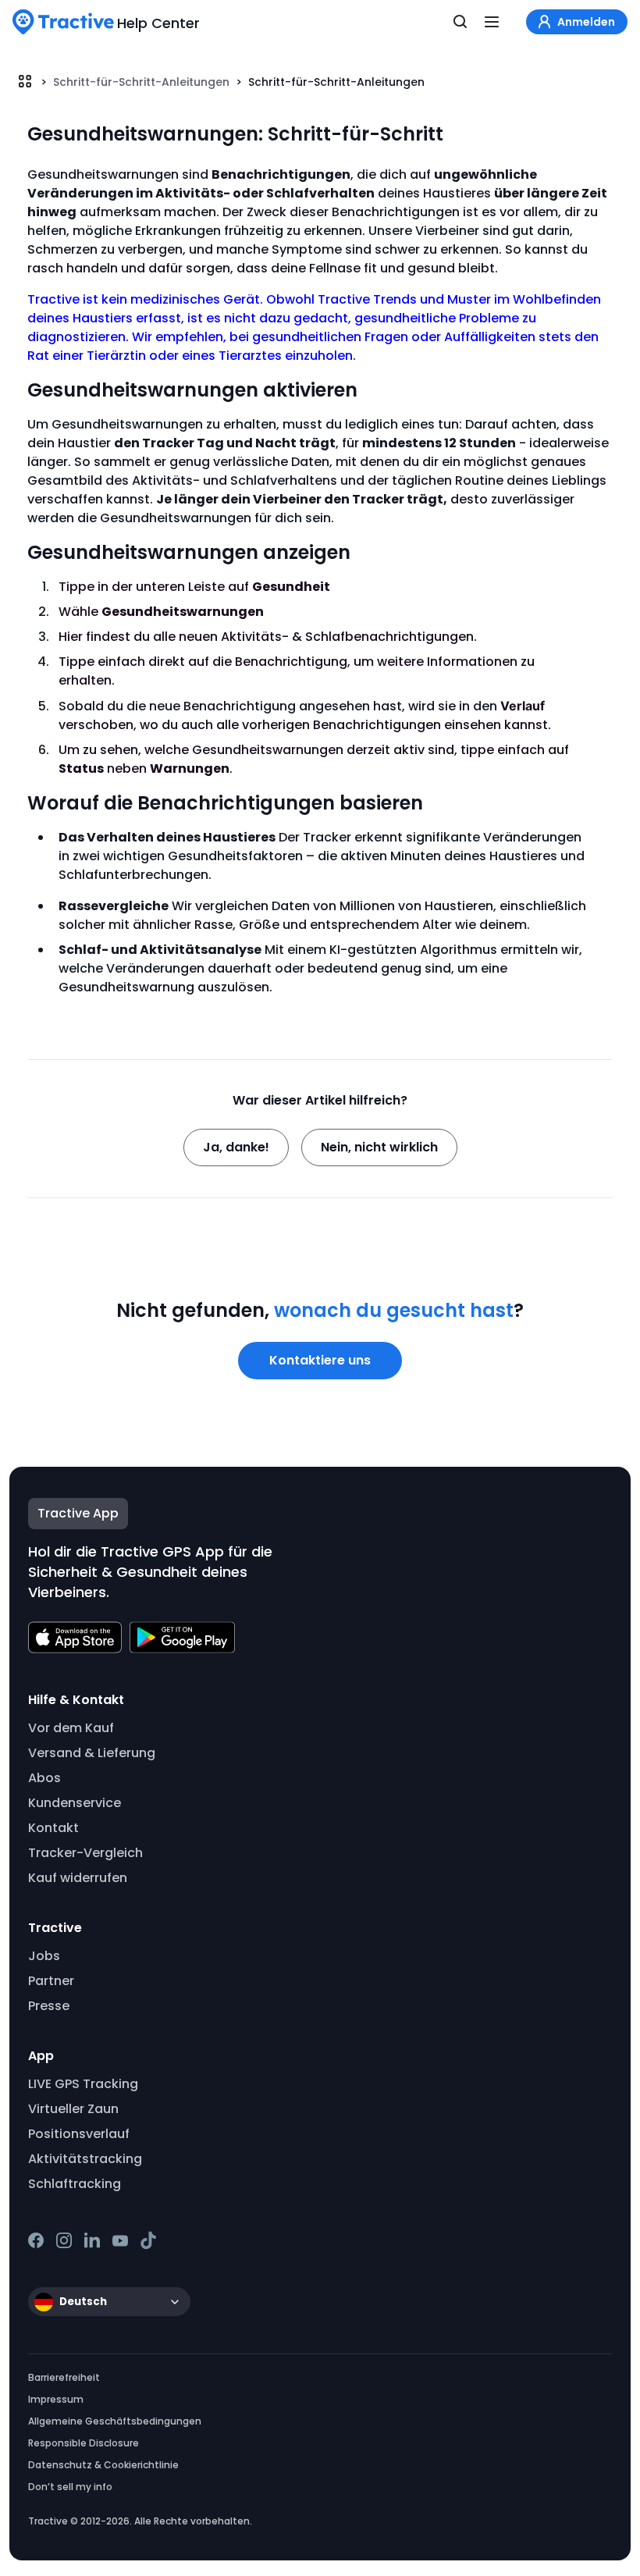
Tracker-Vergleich (85, 1853)
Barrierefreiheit (64, 2377)
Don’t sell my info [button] (70, 2487)
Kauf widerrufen (78, 1878)
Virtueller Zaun (73, 2109)
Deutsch (83, 2302)
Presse (49, 2006)
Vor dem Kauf (71, 1728)
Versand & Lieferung (92, 1753)
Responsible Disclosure (84, 2443)
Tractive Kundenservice (25, 81)
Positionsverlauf (79, 2134)
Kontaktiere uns (320, 1360)
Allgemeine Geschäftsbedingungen (115, 2421)
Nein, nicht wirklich (379, 1147)
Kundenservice (75, 1803)
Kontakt (53, 1828)
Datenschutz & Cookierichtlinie (103, 2465)
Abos (44, 1778)
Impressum (56, 2399)
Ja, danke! (236, 1147)
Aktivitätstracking (85, 2159)
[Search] (460, 22)
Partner (51, 1981)
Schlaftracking (75, 2184)
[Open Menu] (492, 22)
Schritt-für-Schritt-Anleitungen (141, 82)
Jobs (44, 1956)
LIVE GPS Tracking (83, 2084)
